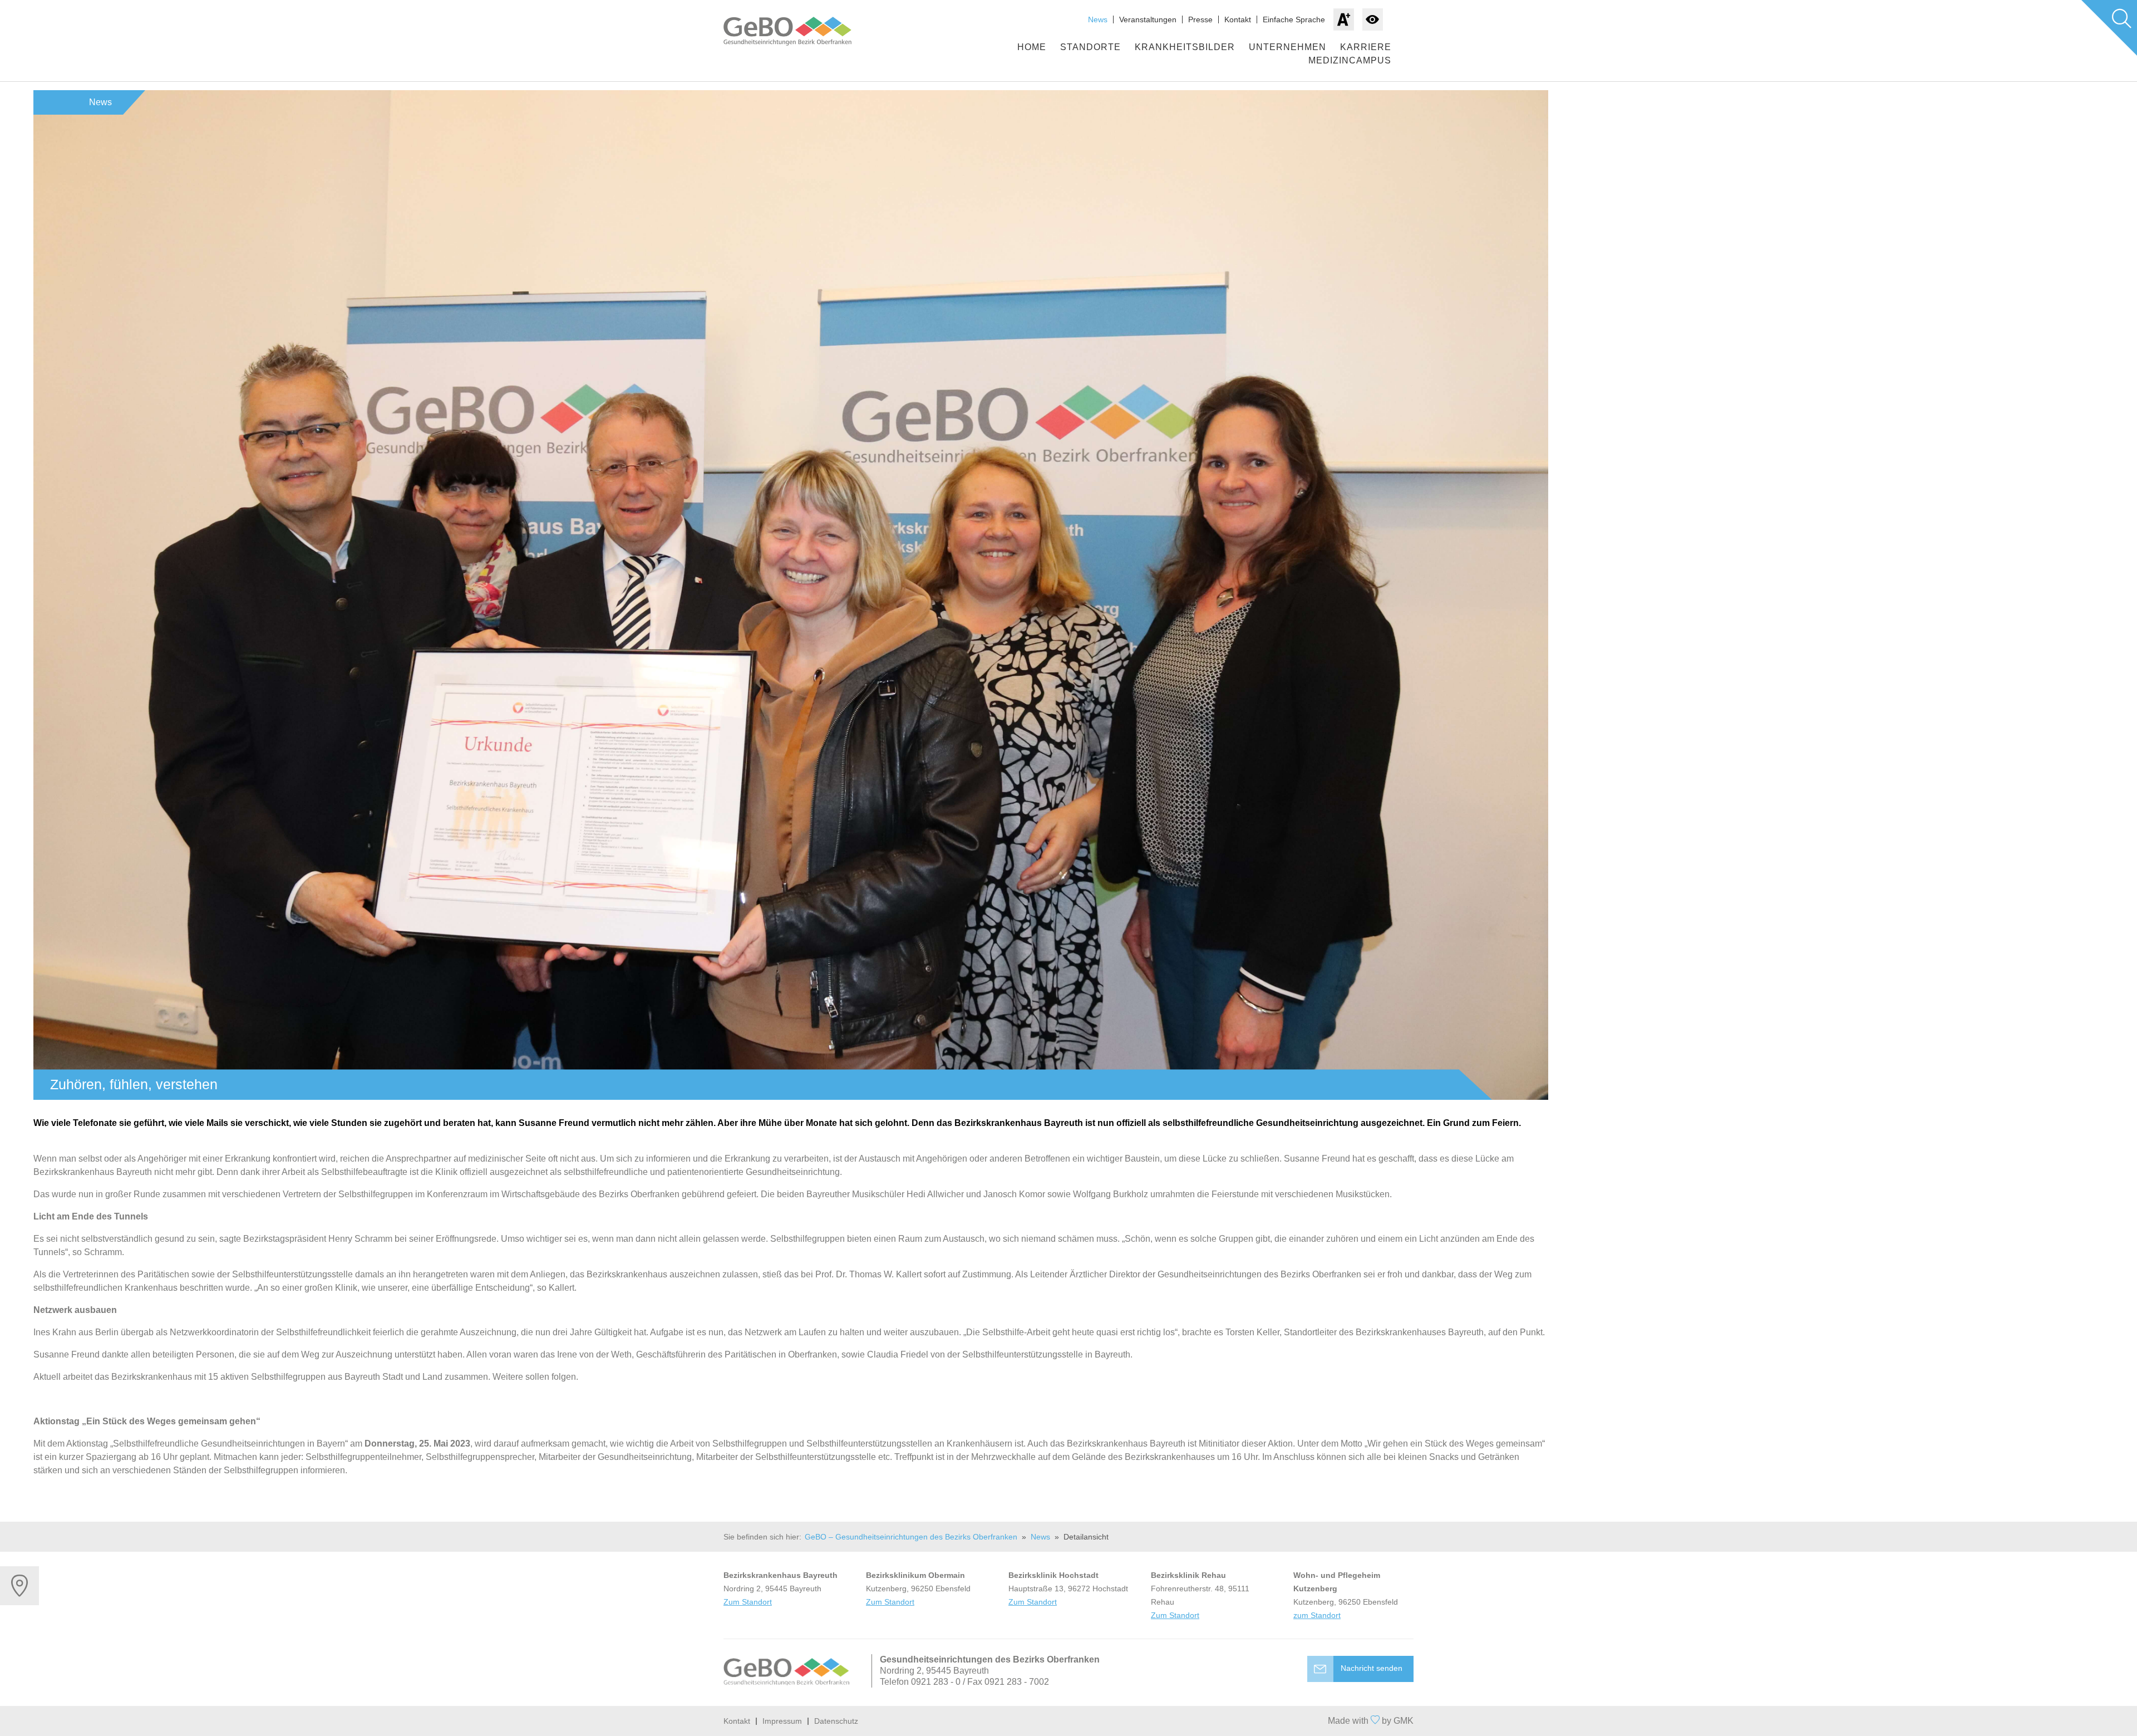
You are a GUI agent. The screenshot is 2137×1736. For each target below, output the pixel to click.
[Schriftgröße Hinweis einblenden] (1344, 19)
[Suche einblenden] (2109, 28)
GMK (1404, 1721)
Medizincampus (1350, 60)
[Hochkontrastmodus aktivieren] (1373, 19)
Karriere (1366, 47)
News (1098, 19)
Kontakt (1238, 19)
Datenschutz (836, 1721)
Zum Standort (748, 1602)
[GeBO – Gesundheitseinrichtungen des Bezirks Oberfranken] (799, 31)
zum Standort (1317, 1615)
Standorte (1090, 47)
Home (1032, 47)
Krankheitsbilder (1185, 47)
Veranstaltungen (1148, 19)
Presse (1200, 19)
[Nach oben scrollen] (1068, 1721)
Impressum (782, 1721)
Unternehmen (1287, 47)
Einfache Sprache (1294, 19)
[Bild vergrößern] (791, 595)
